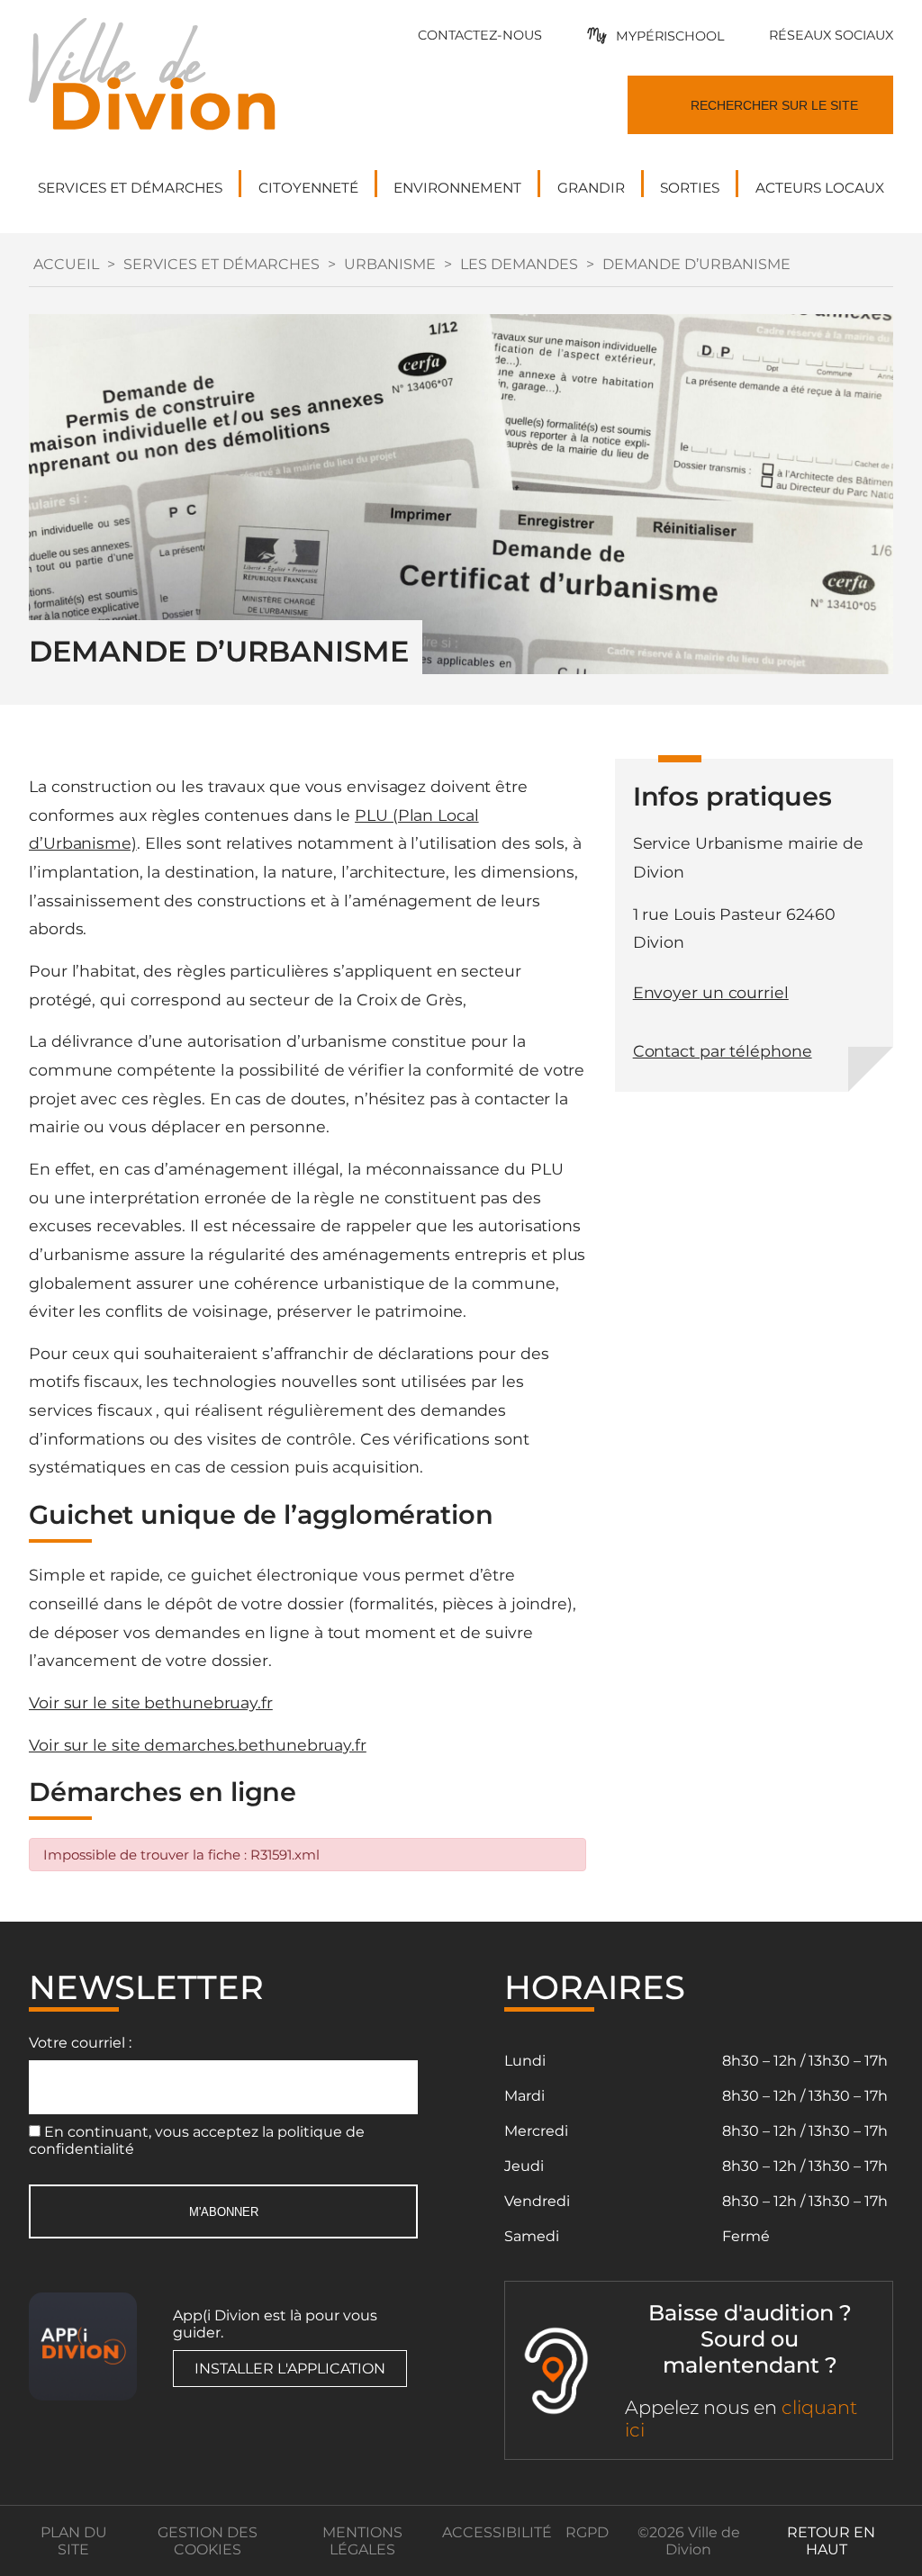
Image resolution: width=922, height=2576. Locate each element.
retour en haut (831, 2541)
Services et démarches (221, 264)
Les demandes (519, 264)
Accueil (66, 264)
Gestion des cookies (208, 2541)
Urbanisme (390, 264)
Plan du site (74, 2541)
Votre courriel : (80, 2043)
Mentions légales (362, 2541)
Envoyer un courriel (711, 992)
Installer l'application (290, 2369)
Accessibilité (497, 2532)
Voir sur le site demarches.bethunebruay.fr (198, 1745)
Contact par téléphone (723, 1051)
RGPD (587, 2532)
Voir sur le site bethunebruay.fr (151, 1702)
